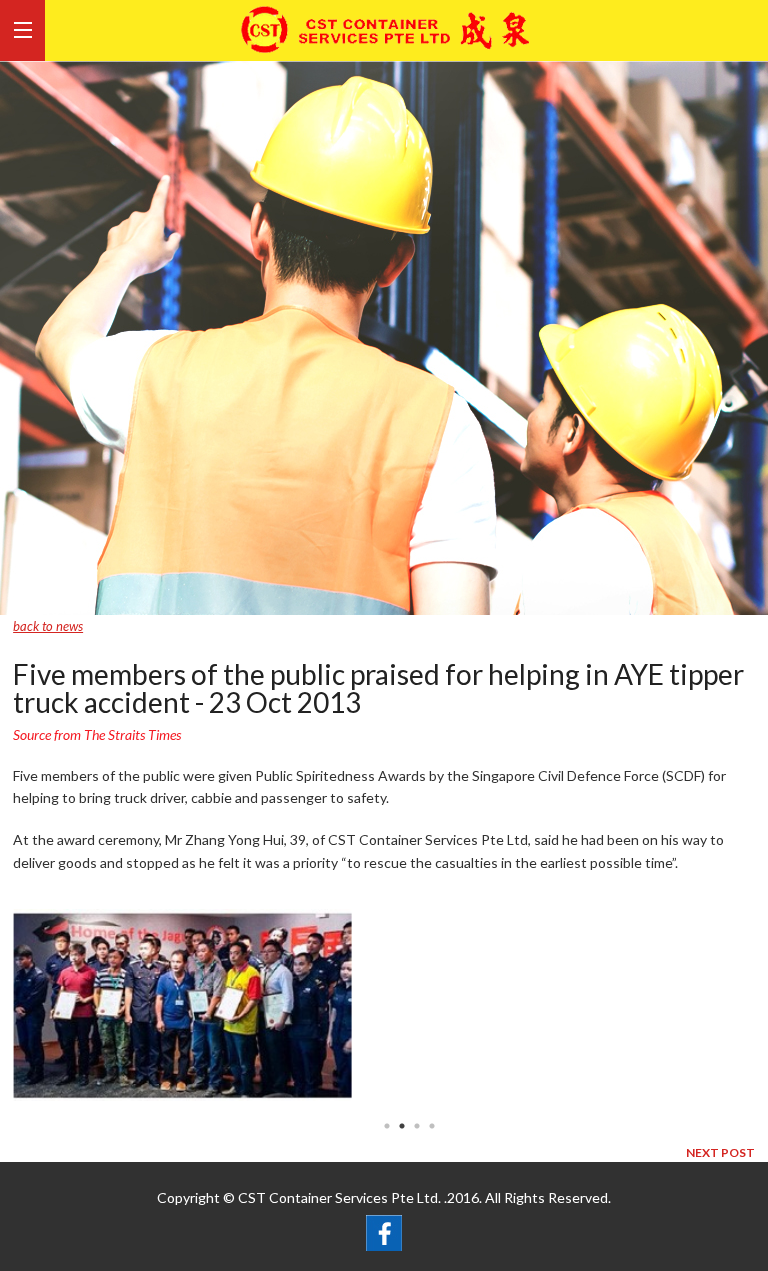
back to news (48, 626)
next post (720, 1152)
